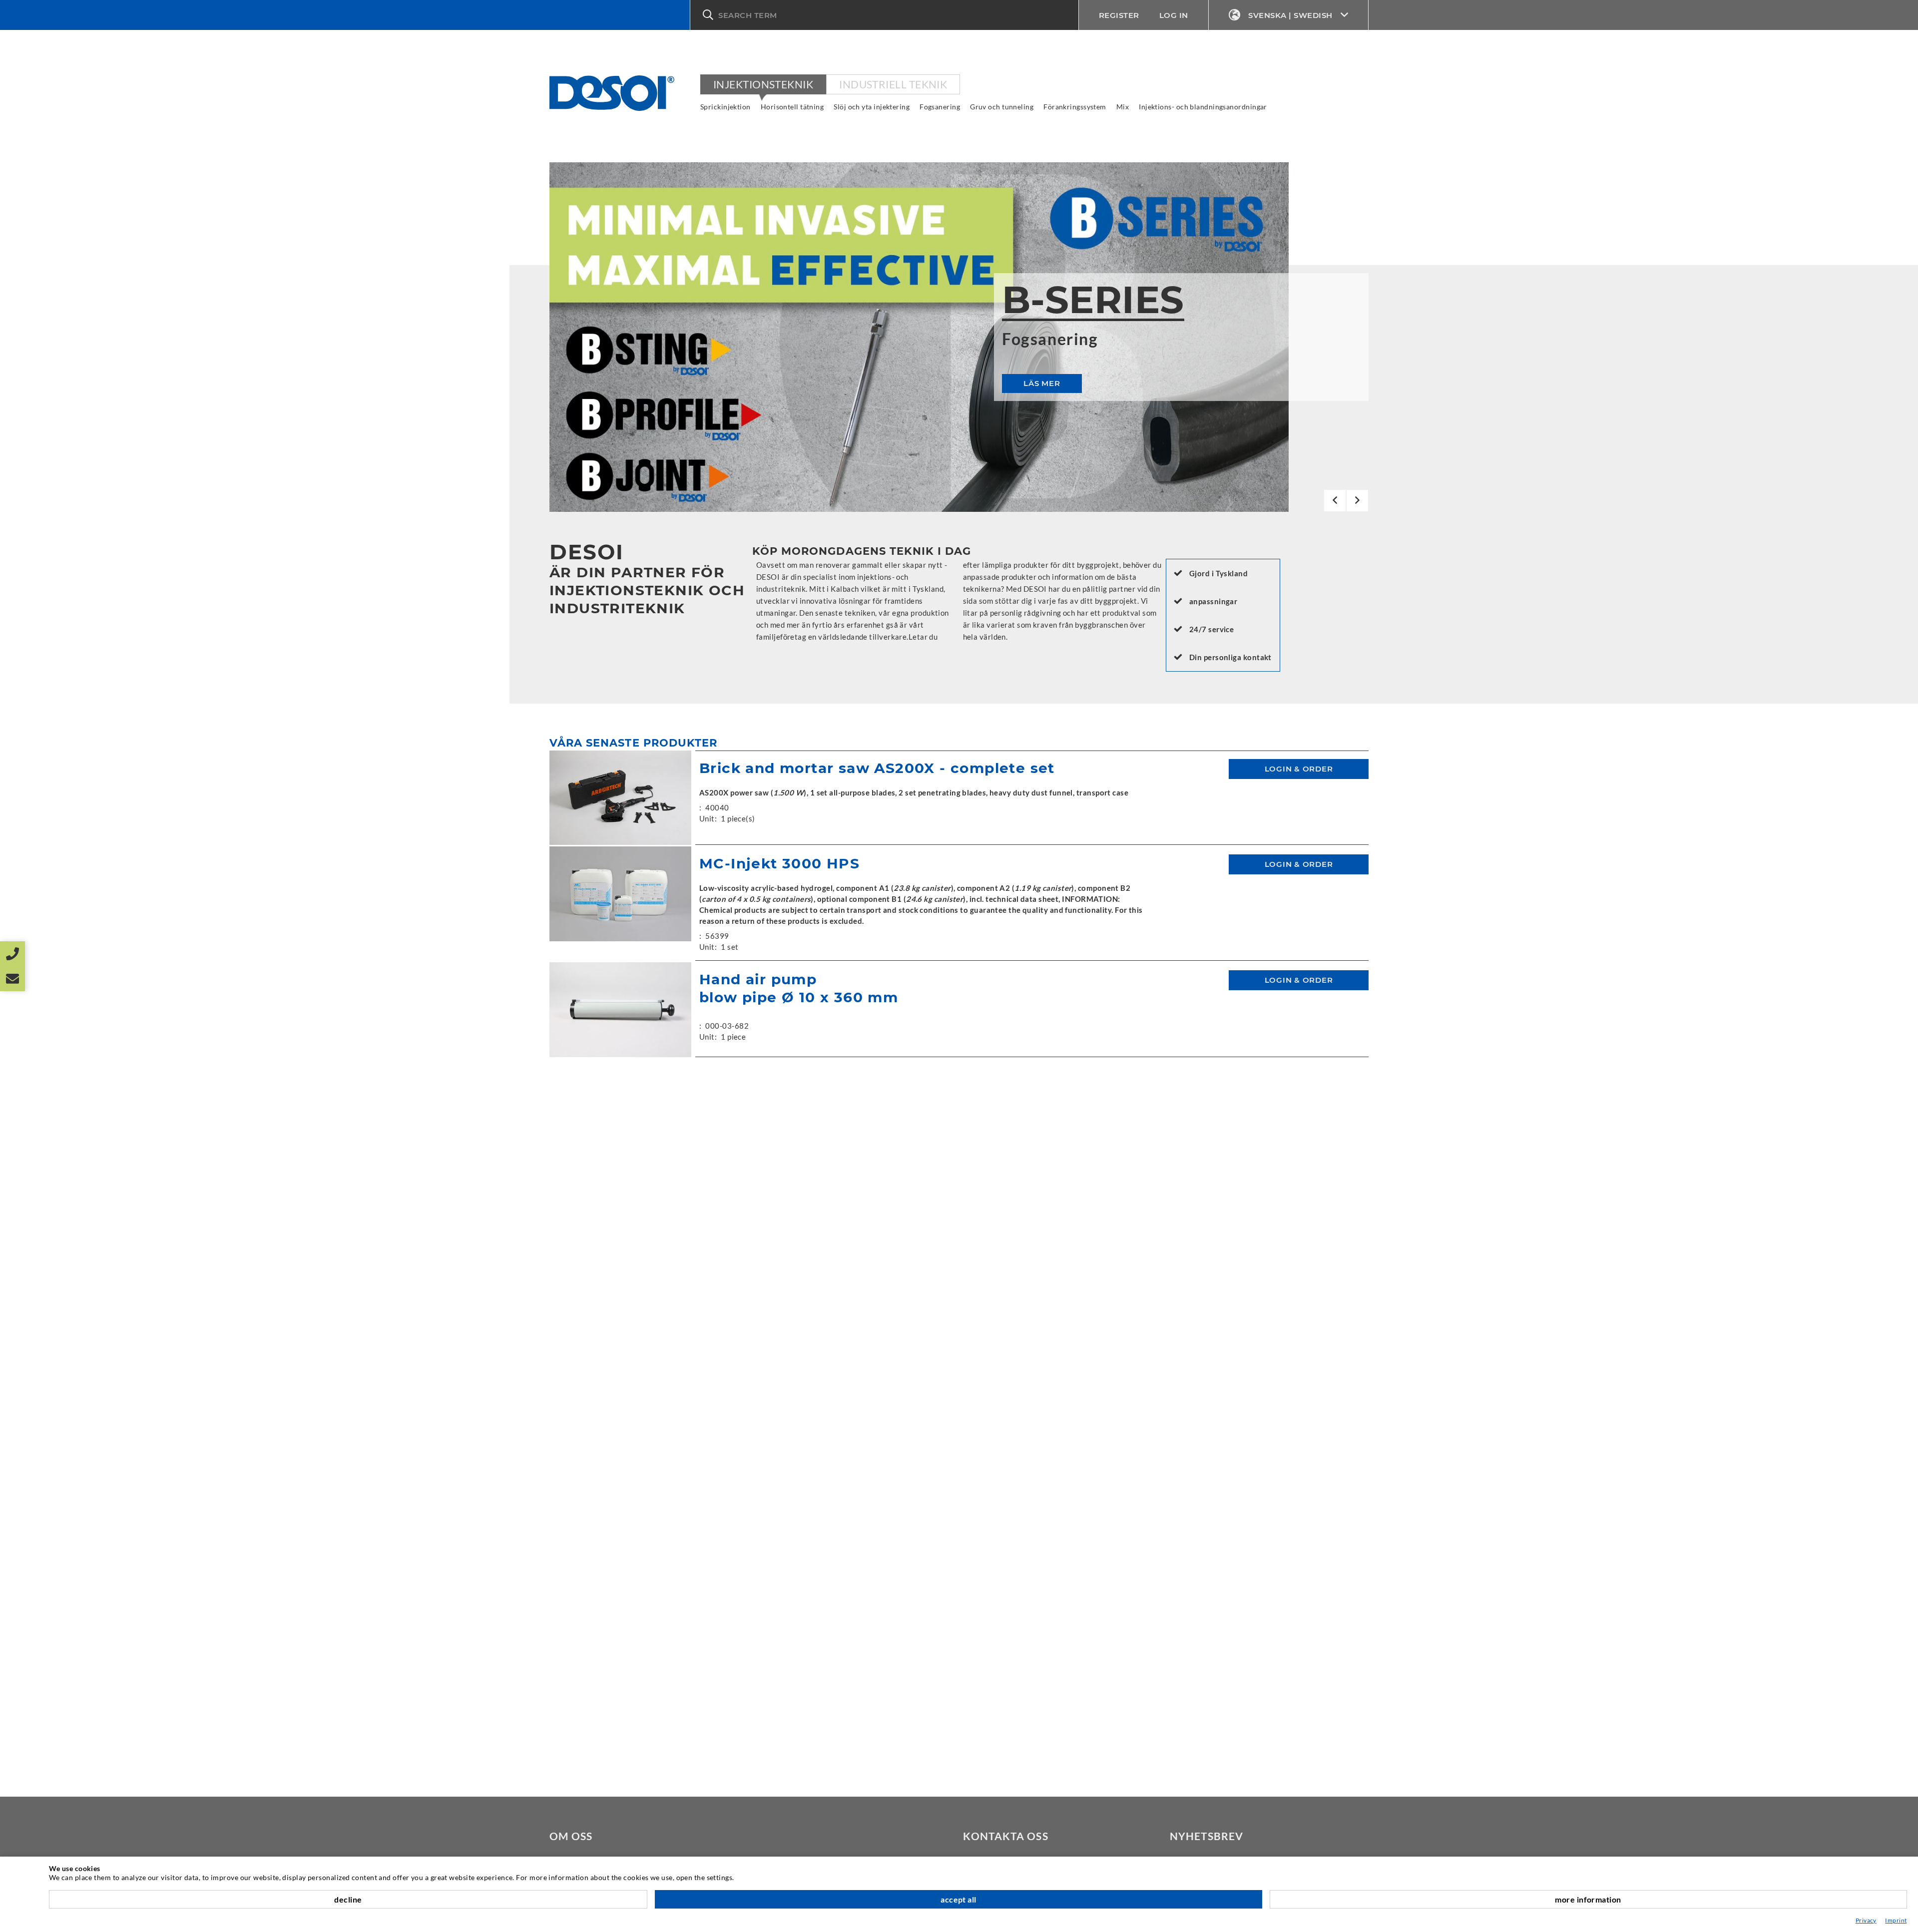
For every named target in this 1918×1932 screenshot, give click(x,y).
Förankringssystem (1075, 107)
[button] (884, 15)
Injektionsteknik (763, 84)
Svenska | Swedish (1290, 15)
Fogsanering (940, 107)
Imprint (1896, 1920)
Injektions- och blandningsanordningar (1203, 107)
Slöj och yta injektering (872, 107)
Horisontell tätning (792, 107)
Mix (1123, 107)
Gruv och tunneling (1002, 107)
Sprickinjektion (725, 107)
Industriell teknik (893, 84)
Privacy (1866, 1920)
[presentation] (1335, 501)
